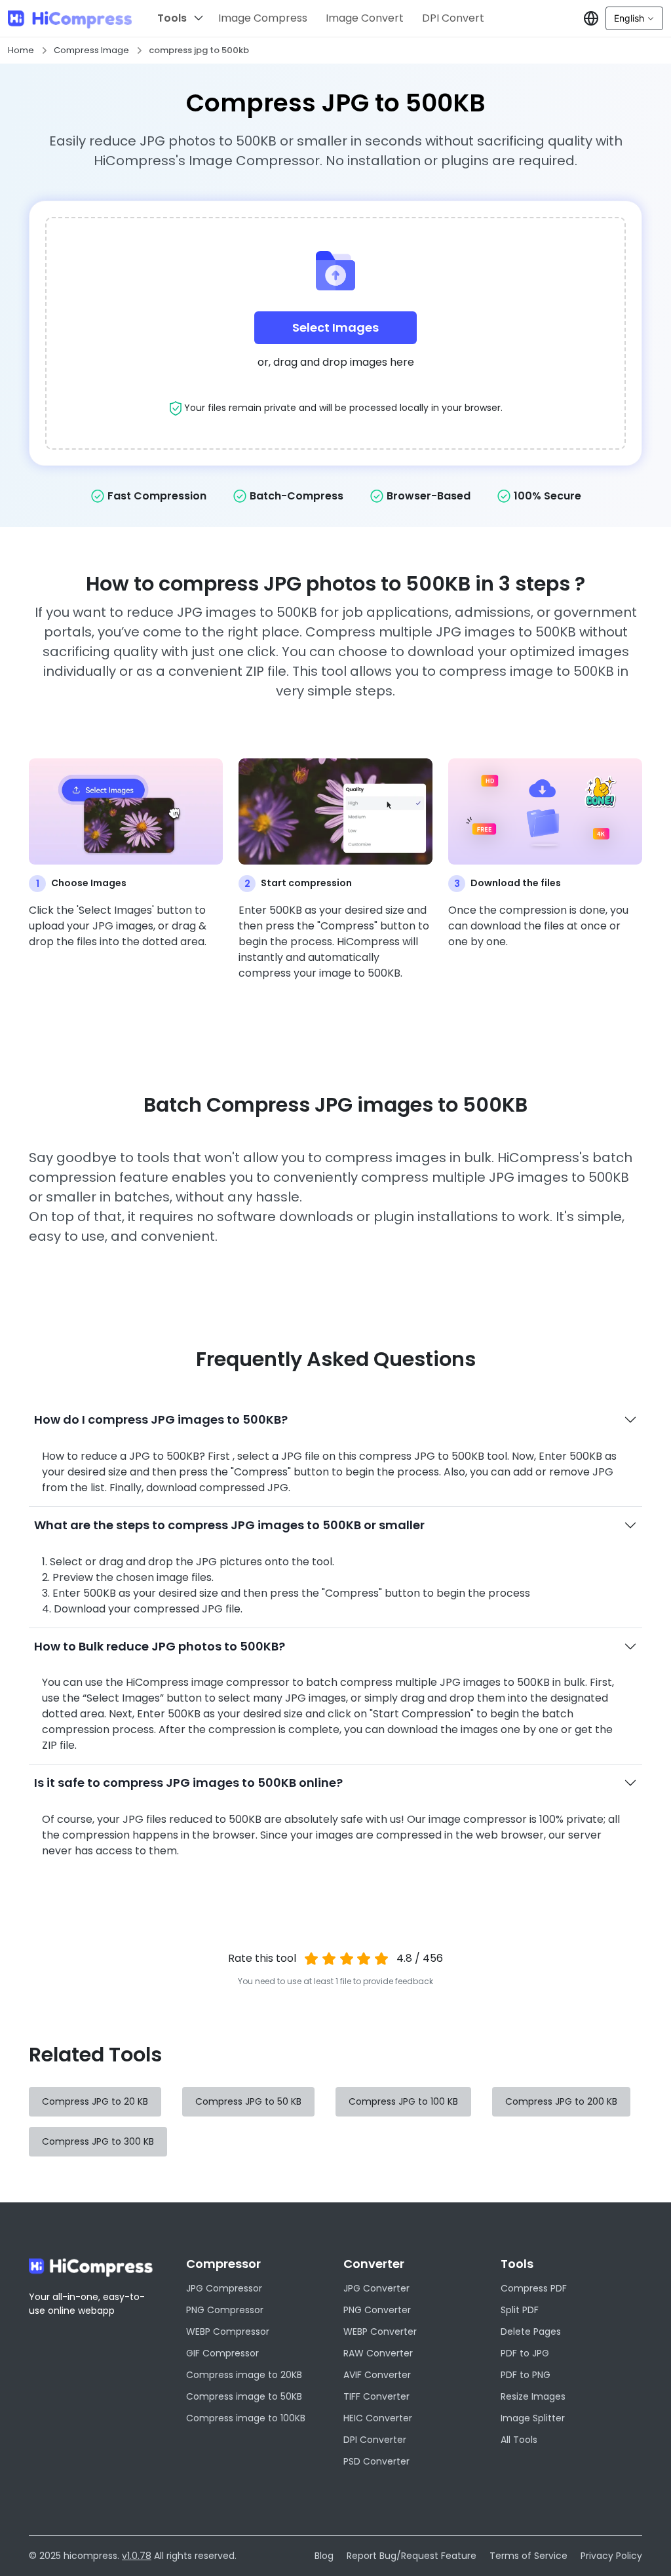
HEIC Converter (378, 2418)
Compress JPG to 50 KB (248, 2101)
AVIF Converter (377, 2375)
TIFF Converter (376, 2396)
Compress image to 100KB (246, 2418)
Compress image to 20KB (244, 2375)
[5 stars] (382, 1959)
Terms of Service (528, 2556)
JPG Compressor (224, 2288)
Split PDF (520, 2310)
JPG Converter (376, 2288)
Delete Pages (531, 2332)
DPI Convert (453, 18)
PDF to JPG (525, 2353)
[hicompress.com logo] (70, 19)
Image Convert (365, 18)
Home (21, 50)
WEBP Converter (380, 2332)
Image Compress (263, 18)
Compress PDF (534, 2288)
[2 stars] (329, 1959)
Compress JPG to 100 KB (403, 2101)
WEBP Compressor (228, 2332)
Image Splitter (533, 2418)
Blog (324, 2556)
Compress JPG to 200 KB (561, 2101)
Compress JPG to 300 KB (98, 2141)
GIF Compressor (222, 2353)
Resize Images (533, 2396)
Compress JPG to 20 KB (95, 2101)
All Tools (519, 2440)
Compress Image (91, 50)
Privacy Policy (611, 2556)
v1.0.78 (137, 2556)
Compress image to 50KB (244, 2396)
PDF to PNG (526, 2375)
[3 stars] (346, 1959)
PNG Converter (377, 2310)
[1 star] (312, 1959)
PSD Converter (376, 2461)
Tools (172, 18)
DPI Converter (375, 2440)
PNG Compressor (225, 2310)
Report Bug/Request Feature (412, 2556)
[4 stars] (364, 1959)
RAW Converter (378, 2353)
